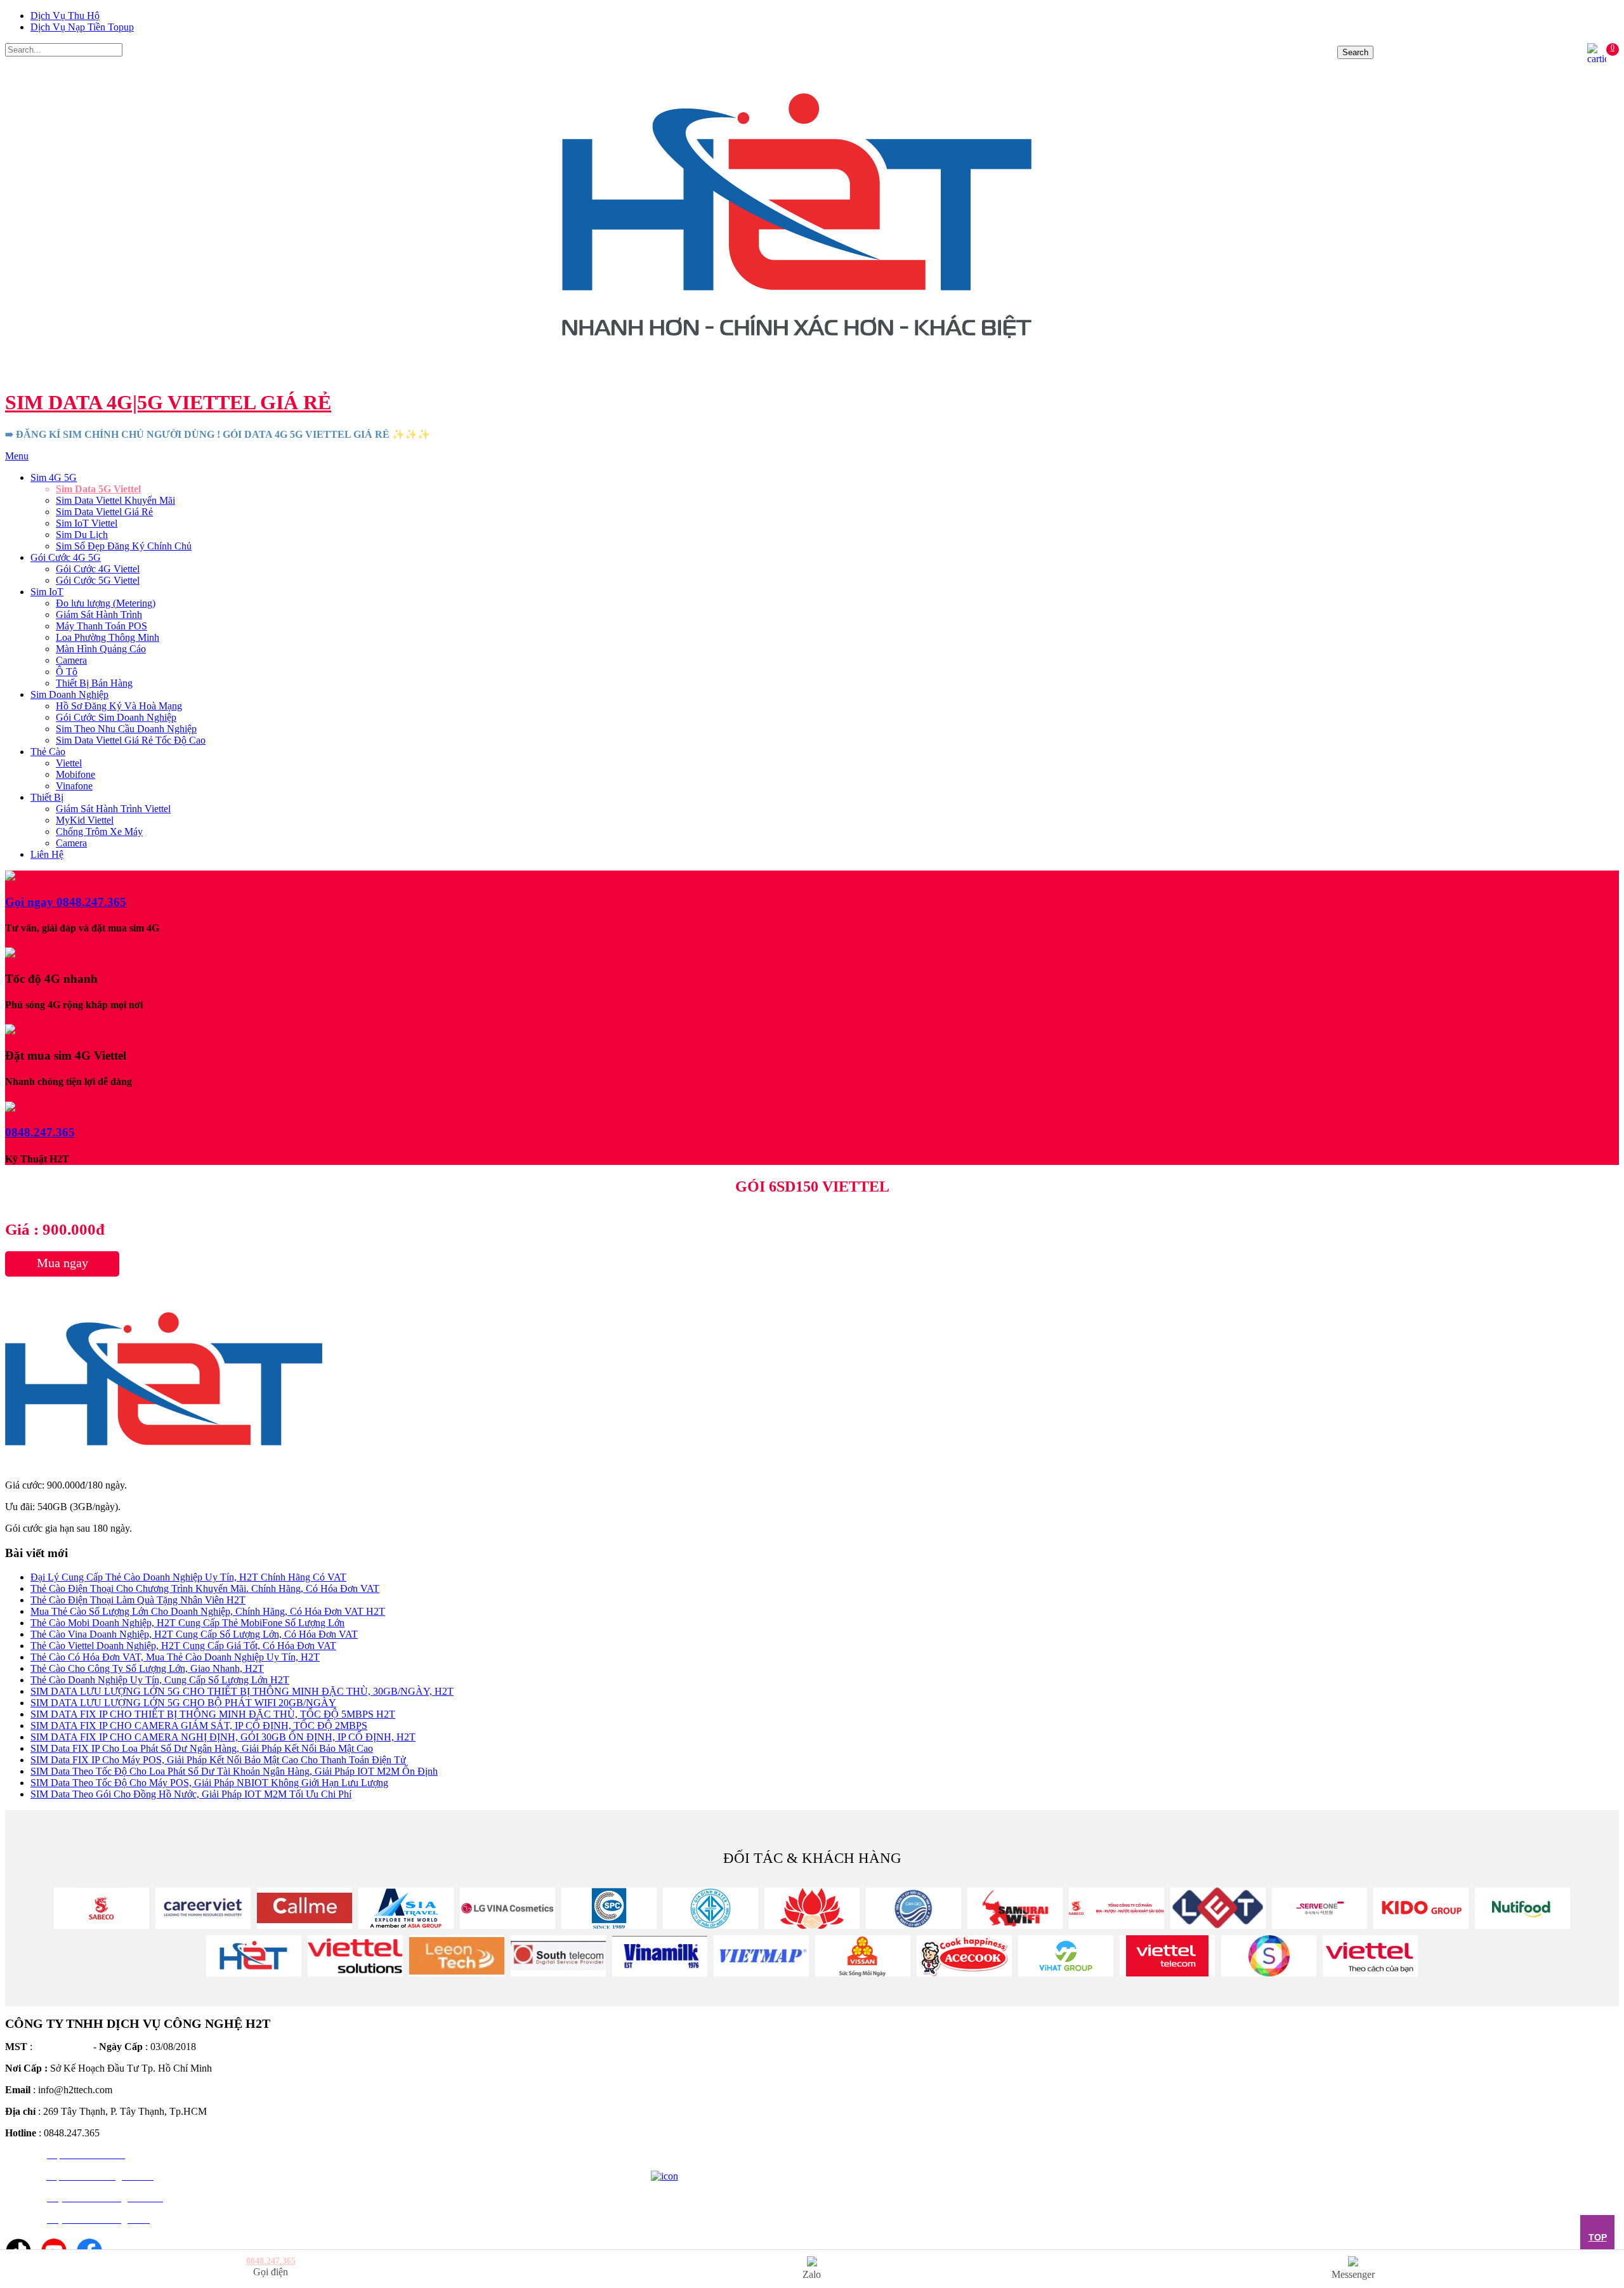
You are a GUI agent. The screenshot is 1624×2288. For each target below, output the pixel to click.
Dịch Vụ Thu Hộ (65, 16)
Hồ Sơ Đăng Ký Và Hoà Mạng (119, 706)
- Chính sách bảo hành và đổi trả (716, 2079)
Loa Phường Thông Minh (108, 637)
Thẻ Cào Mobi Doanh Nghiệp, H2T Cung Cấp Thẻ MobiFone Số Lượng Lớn (187, 1623)
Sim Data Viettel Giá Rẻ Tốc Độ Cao (131, 740)
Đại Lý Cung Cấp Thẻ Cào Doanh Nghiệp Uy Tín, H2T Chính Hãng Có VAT (188, 1577)
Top (1598, 2237)
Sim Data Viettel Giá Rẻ (104, 512)
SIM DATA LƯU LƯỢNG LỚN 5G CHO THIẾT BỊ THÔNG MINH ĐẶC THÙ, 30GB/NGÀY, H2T (242, 1691)
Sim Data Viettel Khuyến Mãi (115, 500)
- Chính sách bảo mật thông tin (712, 2114)
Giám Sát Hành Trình (99, 615)
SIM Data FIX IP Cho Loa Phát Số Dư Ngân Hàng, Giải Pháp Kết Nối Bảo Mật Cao (202, 1748)
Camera (71, 660)
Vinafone (74, 786)
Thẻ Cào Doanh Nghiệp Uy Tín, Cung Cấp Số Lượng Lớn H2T (160, 1680)
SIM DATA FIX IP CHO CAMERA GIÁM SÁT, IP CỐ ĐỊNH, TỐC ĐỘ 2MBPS (199, 1726)
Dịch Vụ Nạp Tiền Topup (82, 27)
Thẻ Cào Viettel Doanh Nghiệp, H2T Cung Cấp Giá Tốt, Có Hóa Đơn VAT (183, 1646)
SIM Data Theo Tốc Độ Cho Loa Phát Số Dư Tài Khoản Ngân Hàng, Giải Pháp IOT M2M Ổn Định (234, 1771)
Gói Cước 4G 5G (66, 557)
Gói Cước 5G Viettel (98, 580)
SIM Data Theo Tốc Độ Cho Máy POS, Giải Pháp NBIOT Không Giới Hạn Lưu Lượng (209, 1783)
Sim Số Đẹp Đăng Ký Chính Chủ (124, 546)
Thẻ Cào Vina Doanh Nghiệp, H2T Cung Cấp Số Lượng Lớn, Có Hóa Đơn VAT (194, 1634)
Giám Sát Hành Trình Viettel (113, 809)
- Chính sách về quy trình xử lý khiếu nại (733, 2132)
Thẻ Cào (48, 752)
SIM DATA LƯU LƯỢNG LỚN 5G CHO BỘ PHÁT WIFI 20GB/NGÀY (183, 1703)
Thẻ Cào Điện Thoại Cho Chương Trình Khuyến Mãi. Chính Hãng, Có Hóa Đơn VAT (205, 1588)
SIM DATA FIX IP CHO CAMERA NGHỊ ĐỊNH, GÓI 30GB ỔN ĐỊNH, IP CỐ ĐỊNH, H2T (223, 1737)
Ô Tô (67, 672)
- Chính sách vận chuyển (701, 2097)
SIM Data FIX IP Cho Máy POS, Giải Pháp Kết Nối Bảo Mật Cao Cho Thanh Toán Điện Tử (218, 1760)
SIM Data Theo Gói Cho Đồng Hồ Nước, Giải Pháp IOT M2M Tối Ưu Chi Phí (191, 1794)
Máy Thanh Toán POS (101, 626)
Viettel (69, 763)
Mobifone (75, 774)
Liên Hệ (47, 854)
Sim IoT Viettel (87, 523)
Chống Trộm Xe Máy (99, 832)
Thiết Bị (47, 797)
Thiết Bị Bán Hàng (94, 683)
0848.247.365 (812, 456)
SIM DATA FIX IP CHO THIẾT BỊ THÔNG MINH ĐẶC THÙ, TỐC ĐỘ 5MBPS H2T (213, 1714)
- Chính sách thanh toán (698, 2061)
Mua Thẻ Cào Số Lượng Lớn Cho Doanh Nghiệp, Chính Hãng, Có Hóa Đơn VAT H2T (208, 1611)
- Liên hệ (669, 2150)
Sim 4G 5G (54, 477)
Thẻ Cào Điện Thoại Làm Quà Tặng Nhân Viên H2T (138, 1600)
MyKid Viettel (85, 820)
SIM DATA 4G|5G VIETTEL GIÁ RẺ (168, 402)
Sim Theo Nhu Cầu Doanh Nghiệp (126, 729)
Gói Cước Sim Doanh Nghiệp (116, 717)
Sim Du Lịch (82, 535)
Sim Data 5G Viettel (98, 489)
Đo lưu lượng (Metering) (106, 603)
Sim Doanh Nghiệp (69, 694)
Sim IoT (47, 592)
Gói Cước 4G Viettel (98, 569)
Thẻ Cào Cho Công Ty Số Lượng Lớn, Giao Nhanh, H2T (147, 1668)
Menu (17, 456)
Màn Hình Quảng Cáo (101, 649)
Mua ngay (62, 1263)
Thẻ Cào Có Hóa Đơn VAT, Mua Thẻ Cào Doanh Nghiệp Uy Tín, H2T (175, 1657)
